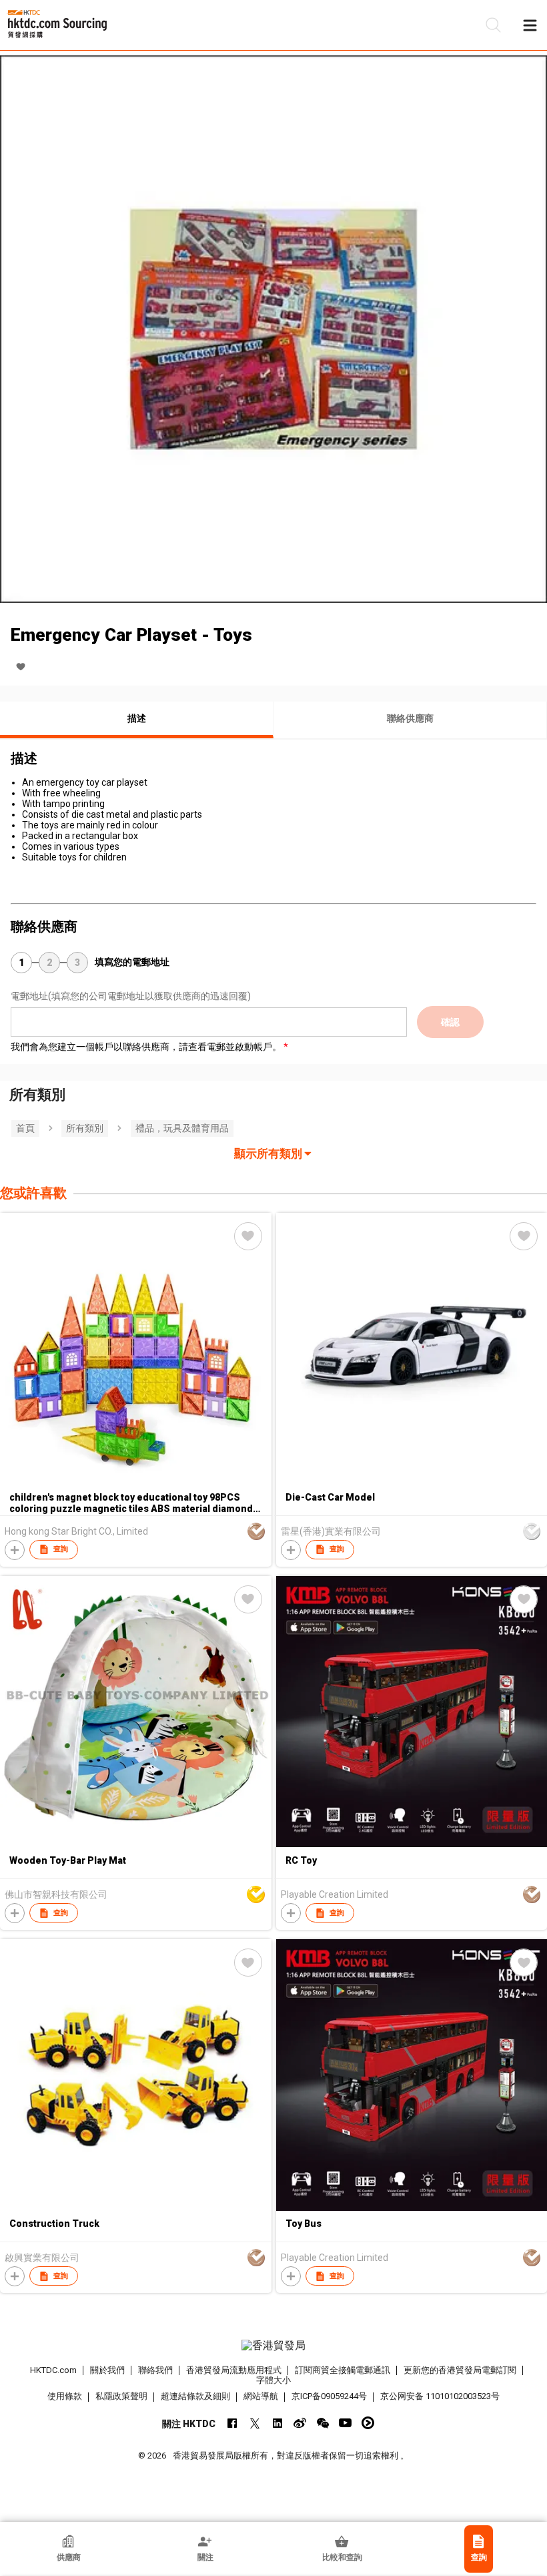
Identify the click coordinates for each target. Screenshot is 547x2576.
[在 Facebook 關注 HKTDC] (232, 2423)
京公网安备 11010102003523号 (440, 2396)
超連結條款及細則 (195, 2396)
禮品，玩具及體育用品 (182, 1128)
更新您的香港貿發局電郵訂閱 (460, 2370)
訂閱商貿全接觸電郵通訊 (343, 2370)
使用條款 (65, 2396)
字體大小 (273, 2380)
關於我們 (107, 2370)
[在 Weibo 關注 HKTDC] (300, 2423)
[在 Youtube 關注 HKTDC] (345, 2423)
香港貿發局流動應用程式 (234, 2370)
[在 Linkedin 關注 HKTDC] (277, 2423)
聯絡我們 (155, 2370)
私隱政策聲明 (121, 2396)
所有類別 (85, 1128)
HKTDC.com (53, 2370)
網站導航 (261, 2396)
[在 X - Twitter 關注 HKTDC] (254, 2423)
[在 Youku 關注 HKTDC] (368, 2423)
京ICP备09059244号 (329, 2396)
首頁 (25, 1128)
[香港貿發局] (274, 2346)
